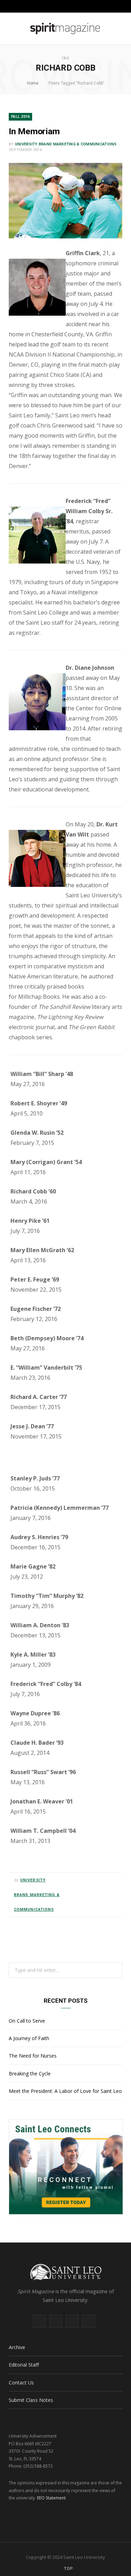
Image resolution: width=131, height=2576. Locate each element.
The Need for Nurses (33, 2056)
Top (68, 2569)
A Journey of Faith (29, 2038)
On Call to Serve (27, 2021)
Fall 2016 (20, 117)
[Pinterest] (107, 1880)
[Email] (115, 1880)
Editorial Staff (24, 2365)
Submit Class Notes (31, 2400)
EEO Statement (51, 2498)
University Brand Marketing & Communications (66, 144)
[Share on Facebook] (90, 1880)
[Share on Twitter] (99, 1880)
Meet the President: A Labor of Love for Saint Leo (65, 2091)
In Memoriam (34, 131)
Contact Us (21, 2383)
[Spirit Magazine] (65, 29)
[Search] (121, 6)
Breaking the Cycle (30, 2073)
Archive (17, 2347)
